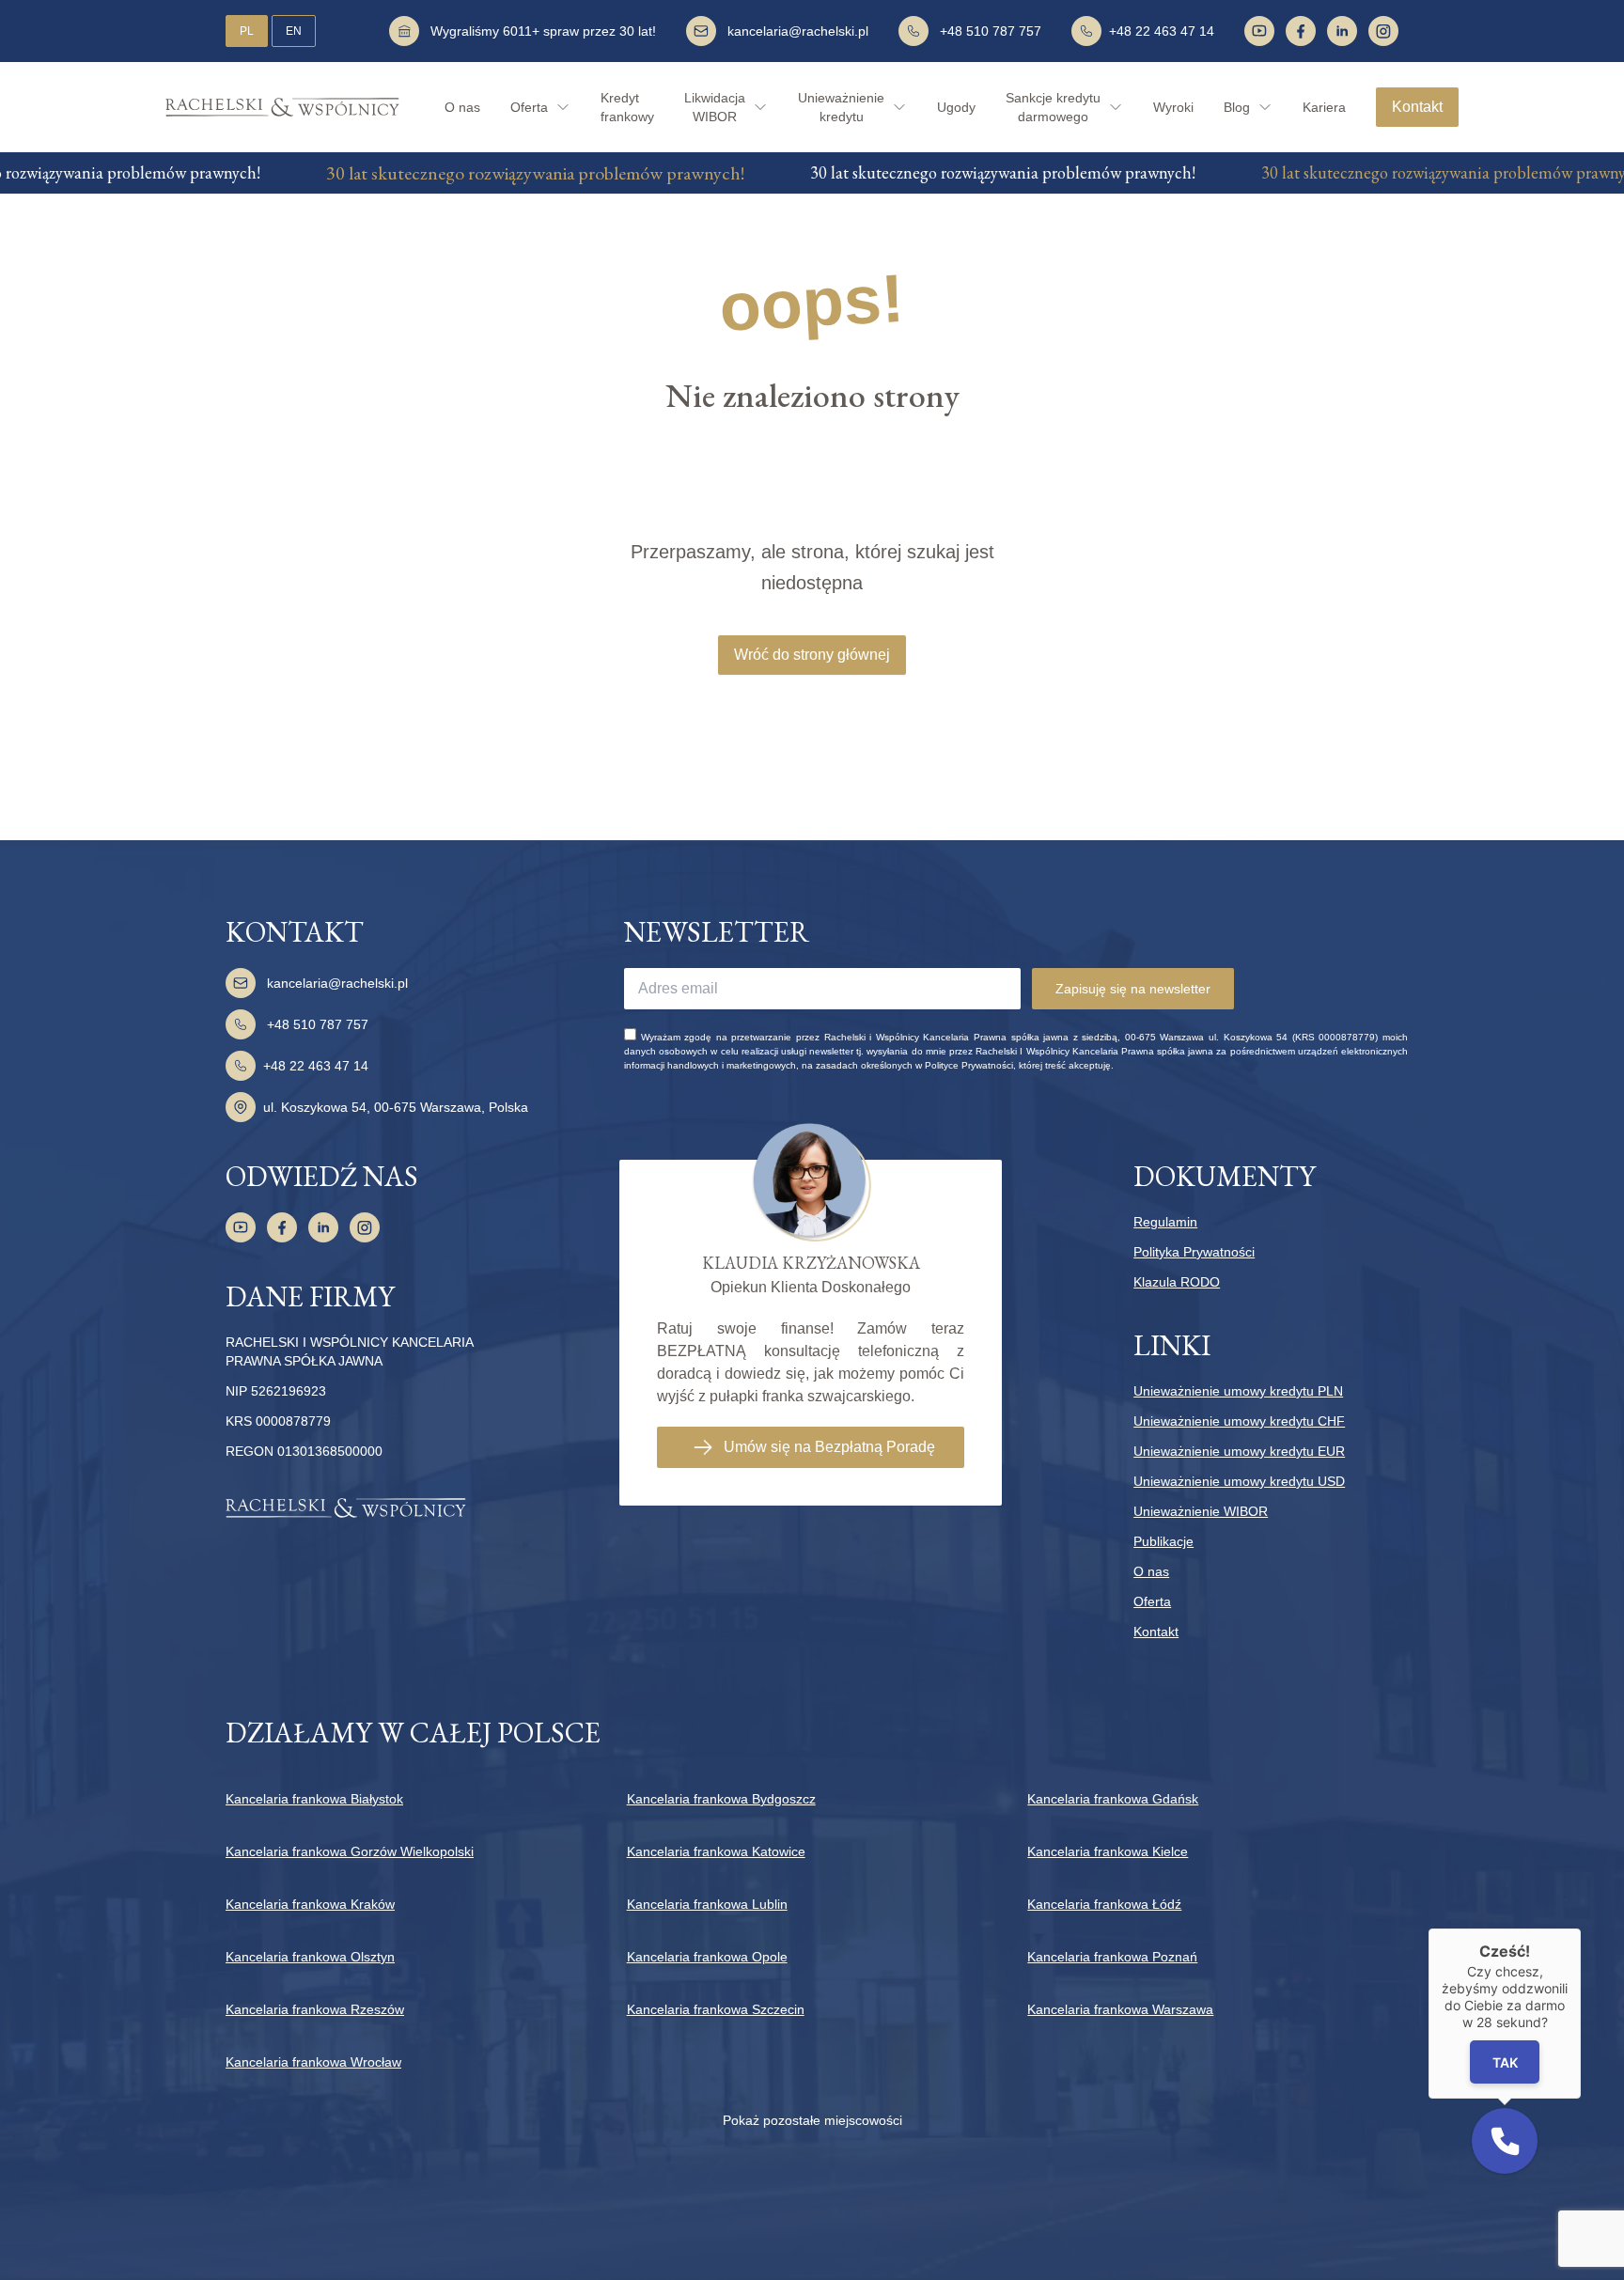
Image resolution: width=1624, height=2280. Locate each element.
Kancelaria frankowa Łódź (1104, 1904)
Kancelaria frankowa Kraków (310, 1904)
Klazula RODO (1177, 1282)
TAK (1505, 2062)
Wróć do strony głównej (812, 655)
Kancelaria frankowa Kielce (1108, 1851)
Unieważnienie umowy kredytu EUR (1239, 1451)
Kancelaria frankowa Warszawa (1120, 2009)
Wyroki (1173, 107)
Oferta (1152, 1601)
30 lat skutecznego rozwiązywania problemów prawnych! (497, 173)
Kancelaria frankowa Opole (707, 1957)
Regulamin (1165, 1222)
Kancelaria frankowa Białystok (314, 1799)
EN (294, 31)
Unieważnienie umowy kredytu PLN (1238, 1391)
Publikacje (1163, 1541)
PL (247, 31)
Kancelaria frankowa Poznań (1112, 1957)
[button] (1505, 2141)
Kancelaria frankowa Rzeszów (315, 2009)
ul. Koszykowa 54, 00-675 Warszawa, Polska (396, 1107)
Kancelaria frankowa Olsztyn (310, 1957)
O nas (462, 107)
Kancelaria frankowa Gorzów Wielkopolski (350, 1851)
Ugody (956, 107)
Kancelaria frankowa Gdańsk (1113, 1799)
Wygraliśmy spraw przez (543, 31)
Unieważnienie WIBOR (1201, 1511)
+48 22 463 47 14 (1162, 31)
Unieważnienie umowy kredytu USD (1239, 1481)
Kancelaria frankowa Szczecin (716, 2009)
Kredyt (627, 107)
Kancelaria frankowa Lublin (707, 1904)
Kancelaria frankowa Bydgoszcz (721, 1799)
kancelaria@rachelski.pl (798, 31)
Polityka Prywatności (1194, 1252)
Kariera (1324, 107)
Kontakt (1417, 107)
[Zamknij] (1581, 1929)
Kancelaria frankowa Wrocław (313, 2062)
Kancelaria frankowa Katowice (716, 1851)
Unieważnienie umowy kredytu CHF (1239, 1421)
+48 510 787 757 (991, 31)
